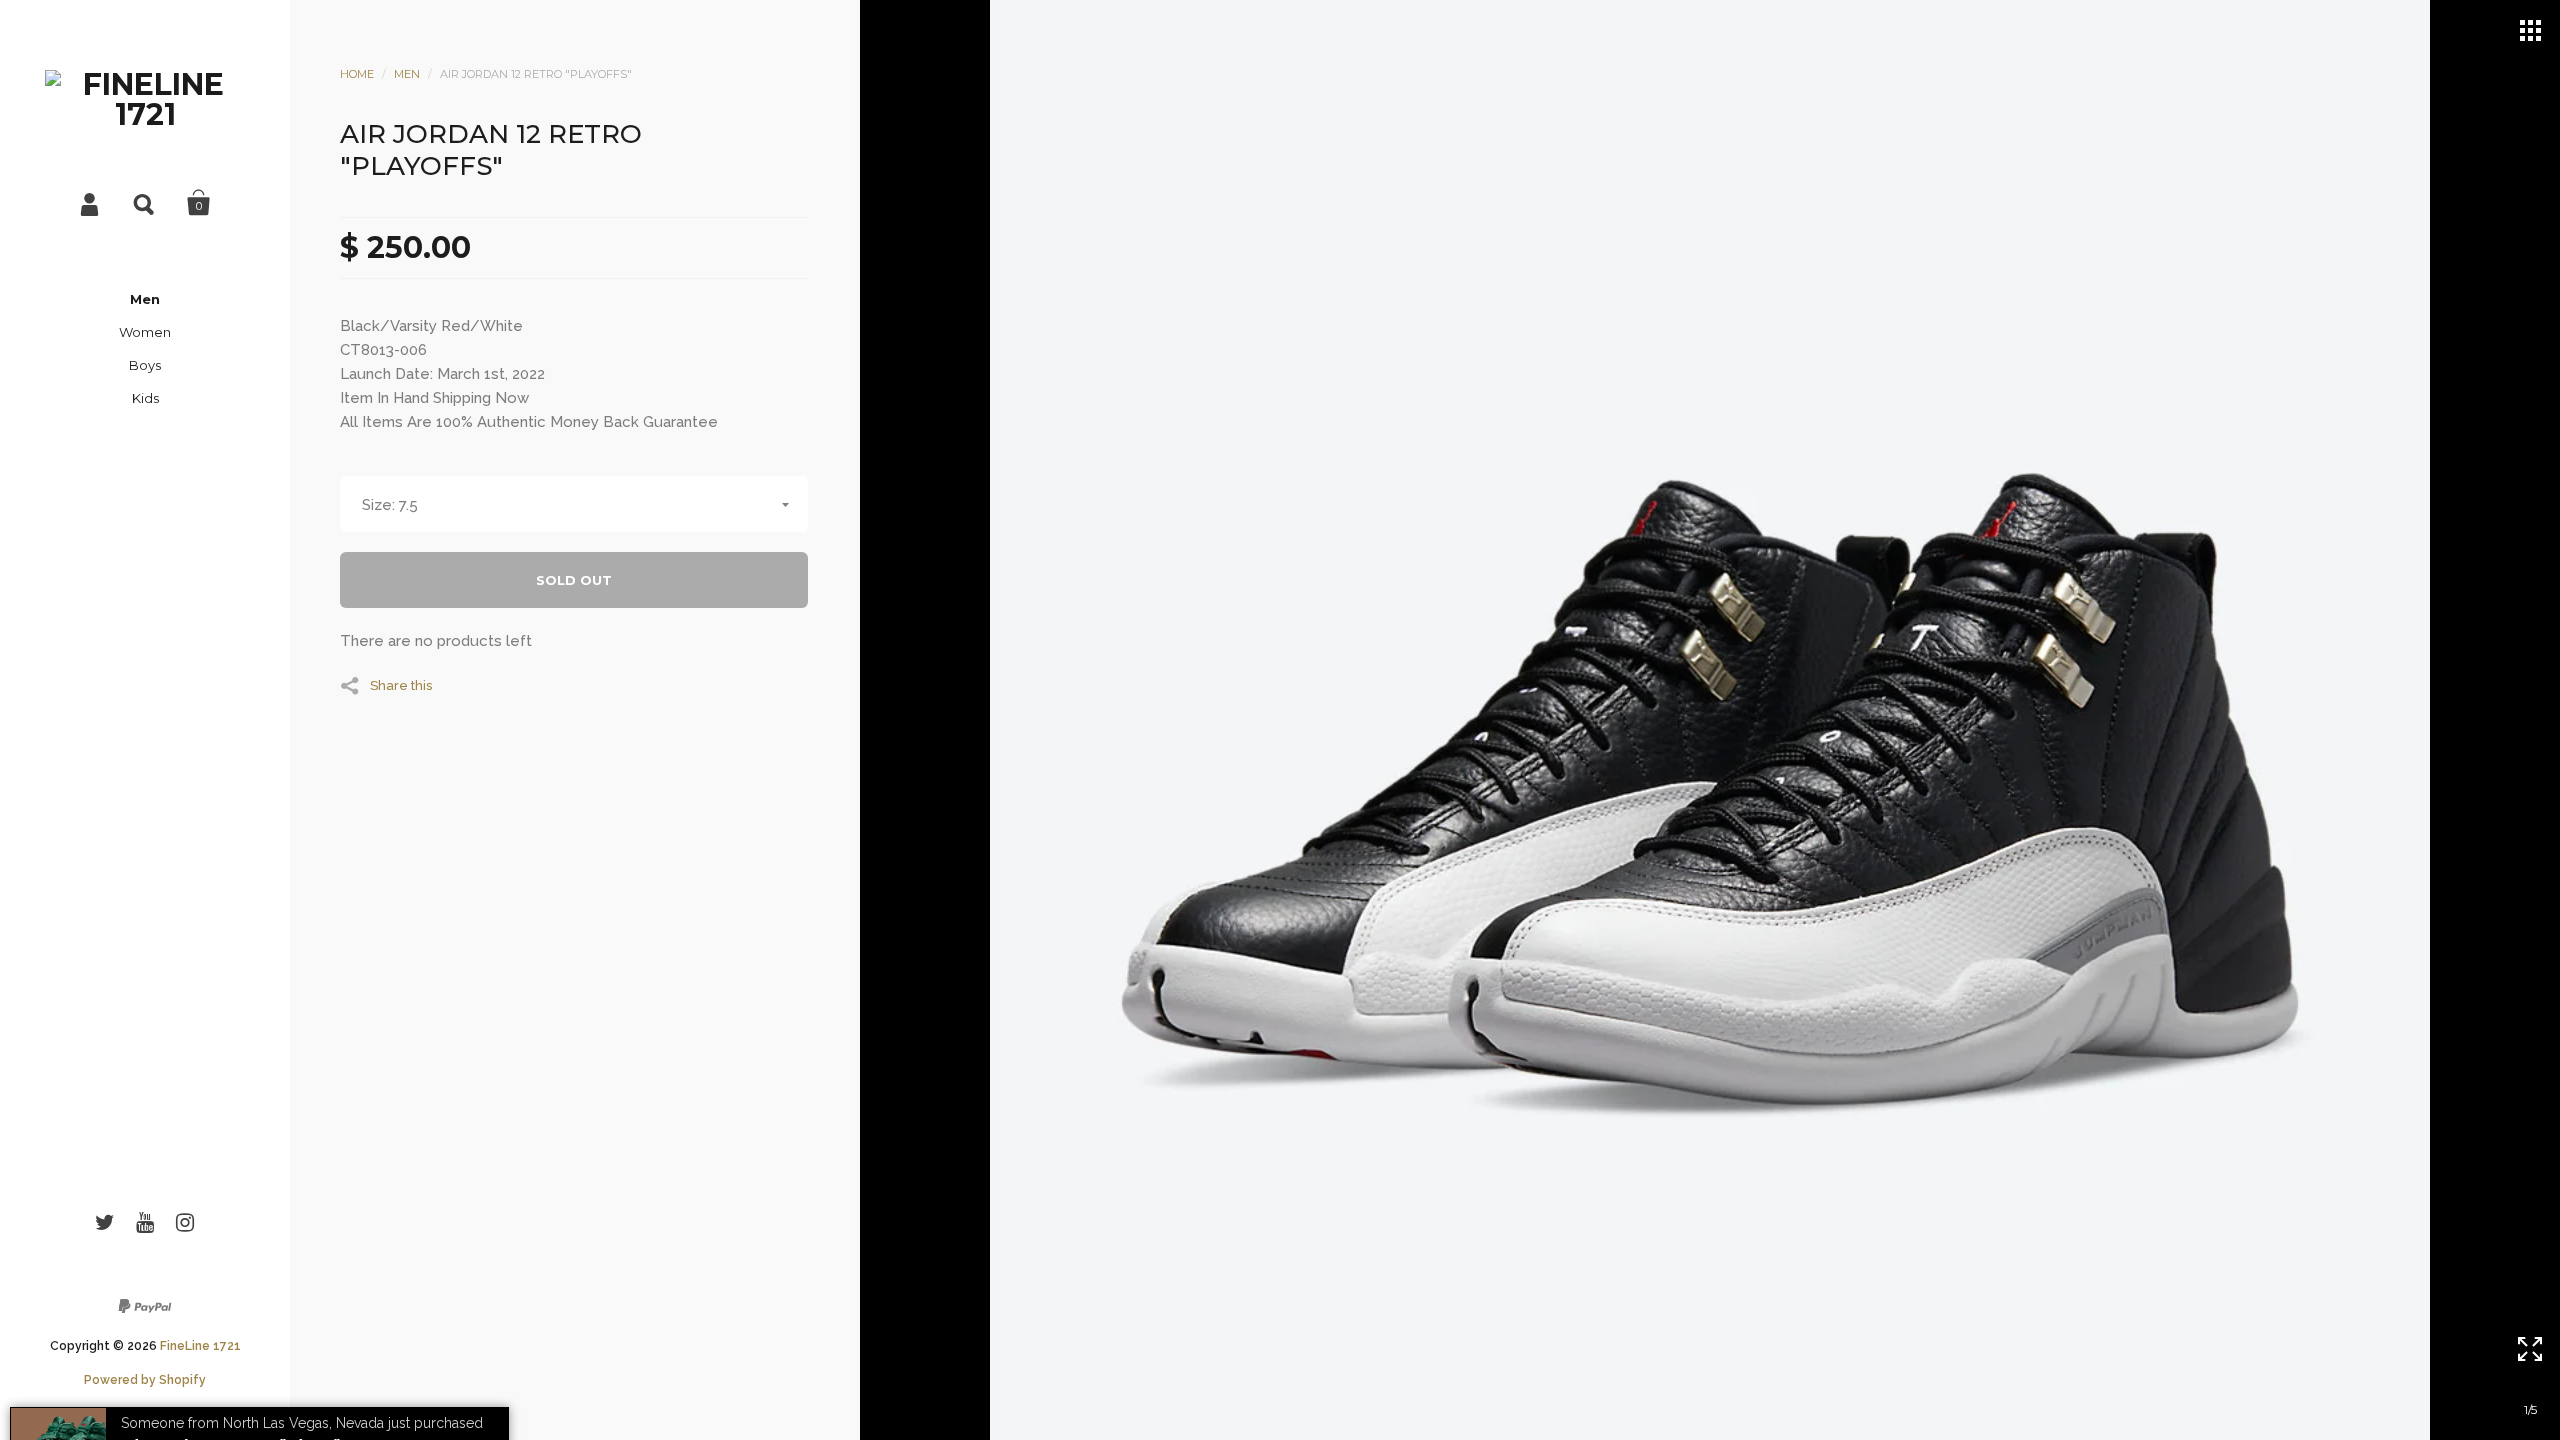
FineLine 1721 (200, 1346)
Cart (199, 203)
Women (145, 332)
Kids (145, 398)
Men (145, 299)
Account (91, 203)
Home (357, 74)
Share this (401, 685)
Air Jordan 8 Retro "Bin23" (230, 1387)
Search (145, 203)
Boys (145, 365)
